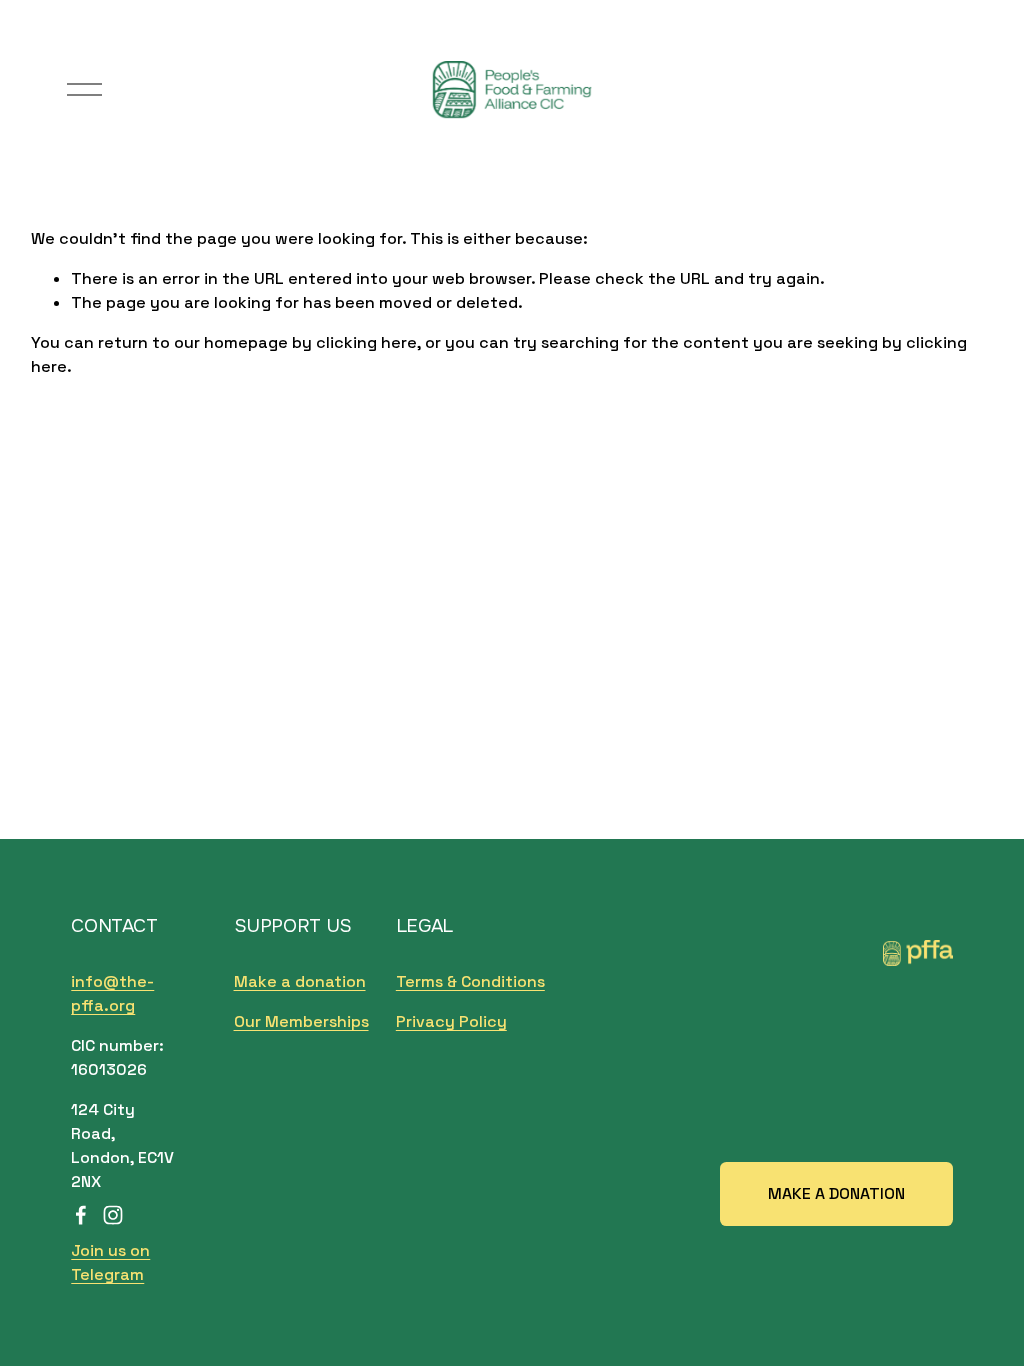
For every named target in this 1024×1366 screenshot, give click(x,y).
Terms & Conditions (470, 981)
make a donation (836, 1193)
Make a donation (300, 981)
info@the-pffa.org (112, 993)
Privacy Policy (451, 1021)
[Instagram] (113, 1215)
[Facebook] (81, 1215)
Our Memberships (301, 1021)
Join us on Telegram (110, 1262)
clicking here (366, 342)
